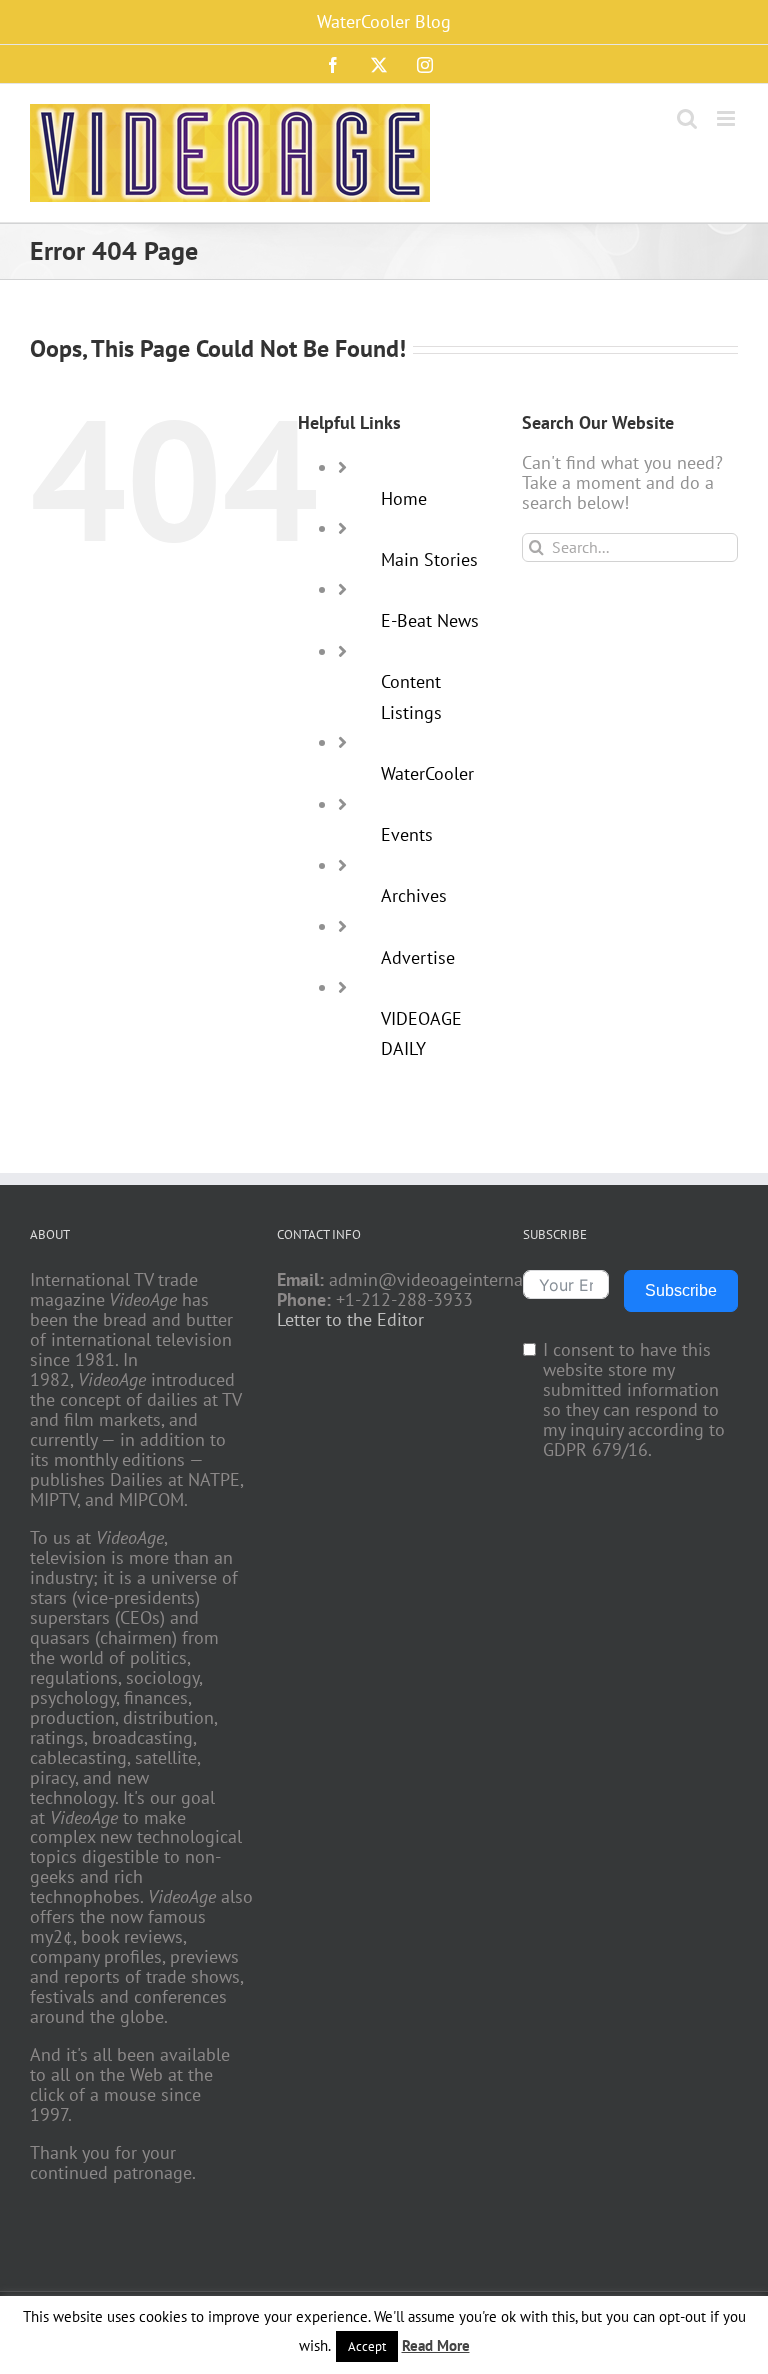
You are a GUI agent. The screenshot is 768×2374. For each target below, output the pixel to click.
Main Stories (429, 559)
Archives (414, 895)
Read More (436, 2345)
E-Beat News (430, 620)
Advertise (418, 957)
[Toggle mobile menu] (727, 118)
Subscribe (681, 1290)
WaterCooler (427, 773)
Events (407, 834)
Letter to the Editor (350, 1320)
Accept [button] (367, 2346)
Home (404, 498)
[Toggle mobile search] (687, 118)
